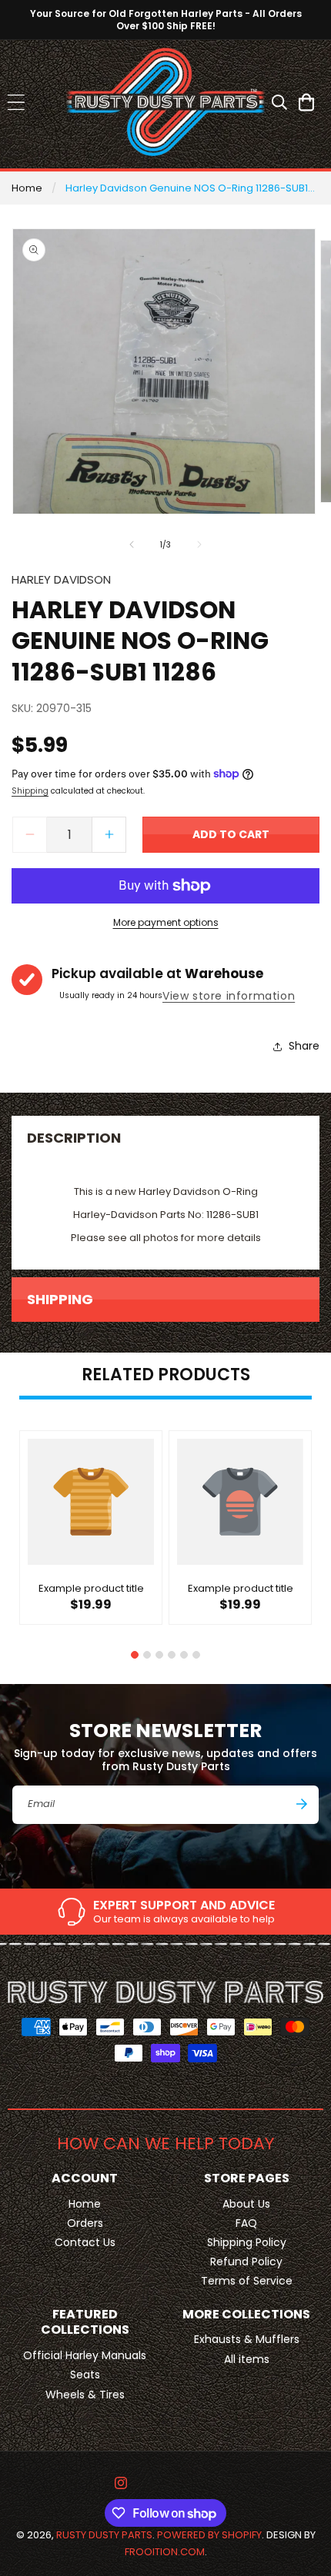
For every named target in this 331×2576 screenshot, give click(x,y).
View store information (229, 996)
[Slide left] (132, 544)
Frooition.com (165, 2552)
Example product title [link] (91, 1589)
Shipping (30, 791)
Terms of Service (247, 2281)
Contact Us (85, 2242)
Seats (85, 2375)
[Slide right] (199, 544)
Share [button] (304, 1046)
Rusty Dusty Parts (104, 2535)
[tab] (135, 1655)
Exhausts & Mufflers (247, 2339)
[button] (16, 102)
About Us (246, 2204)
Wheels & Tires (85, 2395)
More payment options (166, 922)
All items (247, 2359)
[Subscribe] (302, 1804)
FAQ (246, 2223)
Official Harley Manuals (85, 2355)
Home (27, 188)
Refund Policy (246, 2261)
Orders (85, 2223)
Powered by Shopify (209, 2535)
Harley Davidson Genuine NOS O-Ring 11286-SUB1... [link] (190, 188)
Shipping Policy (247, 2242)
